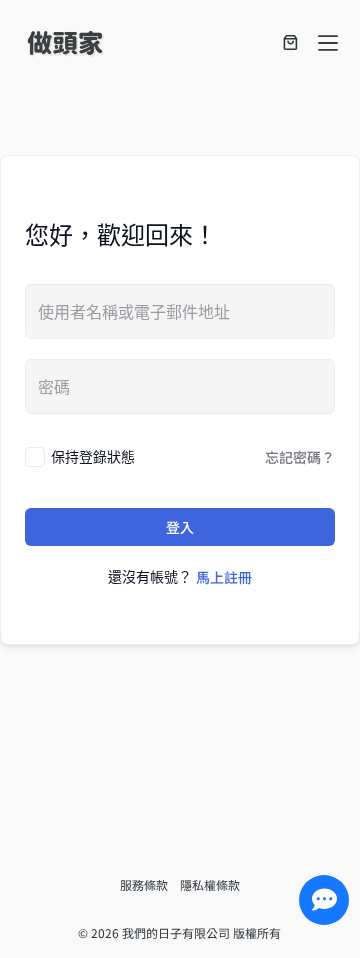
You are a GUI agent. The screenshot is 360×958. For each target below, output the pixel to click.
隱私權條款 (210, 884)
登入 (180, 527)
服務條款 (150, 884)
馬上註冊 (224, 577)
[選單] (328, 43)
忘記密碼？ (300, 457)
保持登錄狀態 (93, 456)
